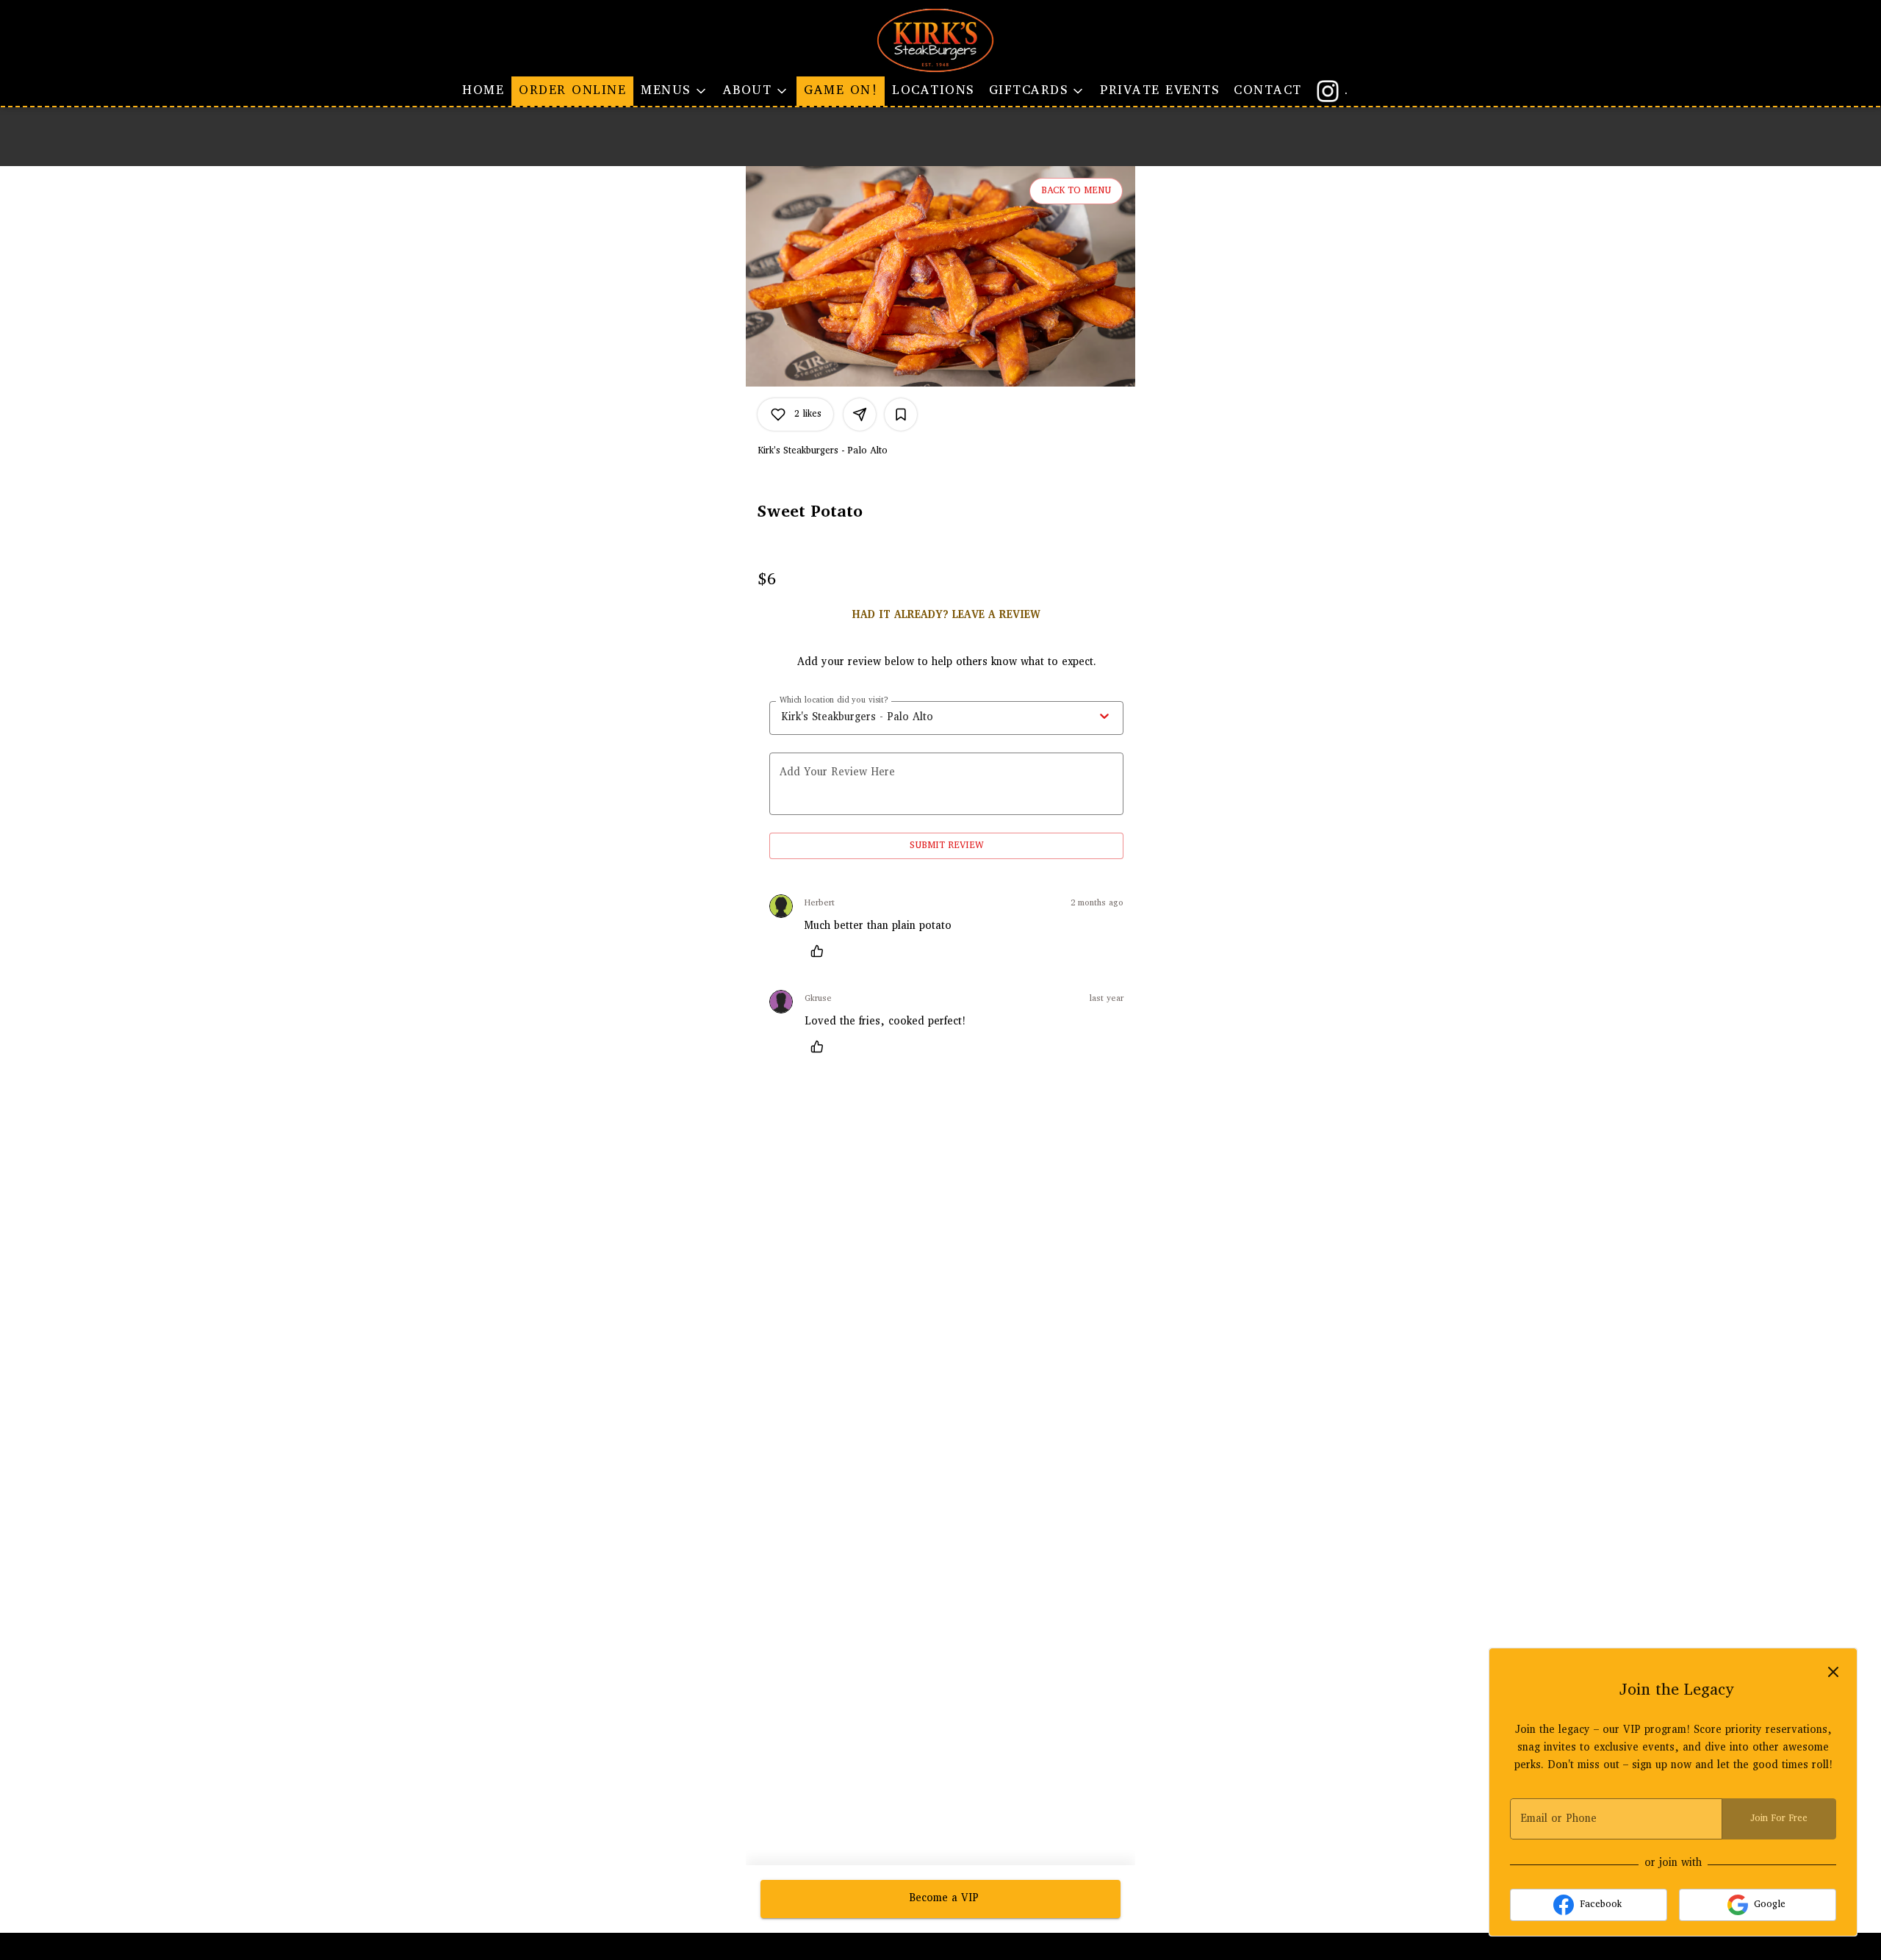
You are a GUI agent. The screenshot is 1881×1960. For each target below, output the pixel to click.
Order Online (572, 91)
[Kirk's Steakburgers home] (940, 40)
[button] (675, 91)
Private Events (1159, 91)
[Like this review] (821, 951)
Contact (1268, 91)
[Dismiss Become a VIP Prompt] (1833, 1672)
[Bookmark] (901, 414)
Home (483, 91)
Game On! (841, 91)
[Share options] (860, 414)
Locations (933, 91)
